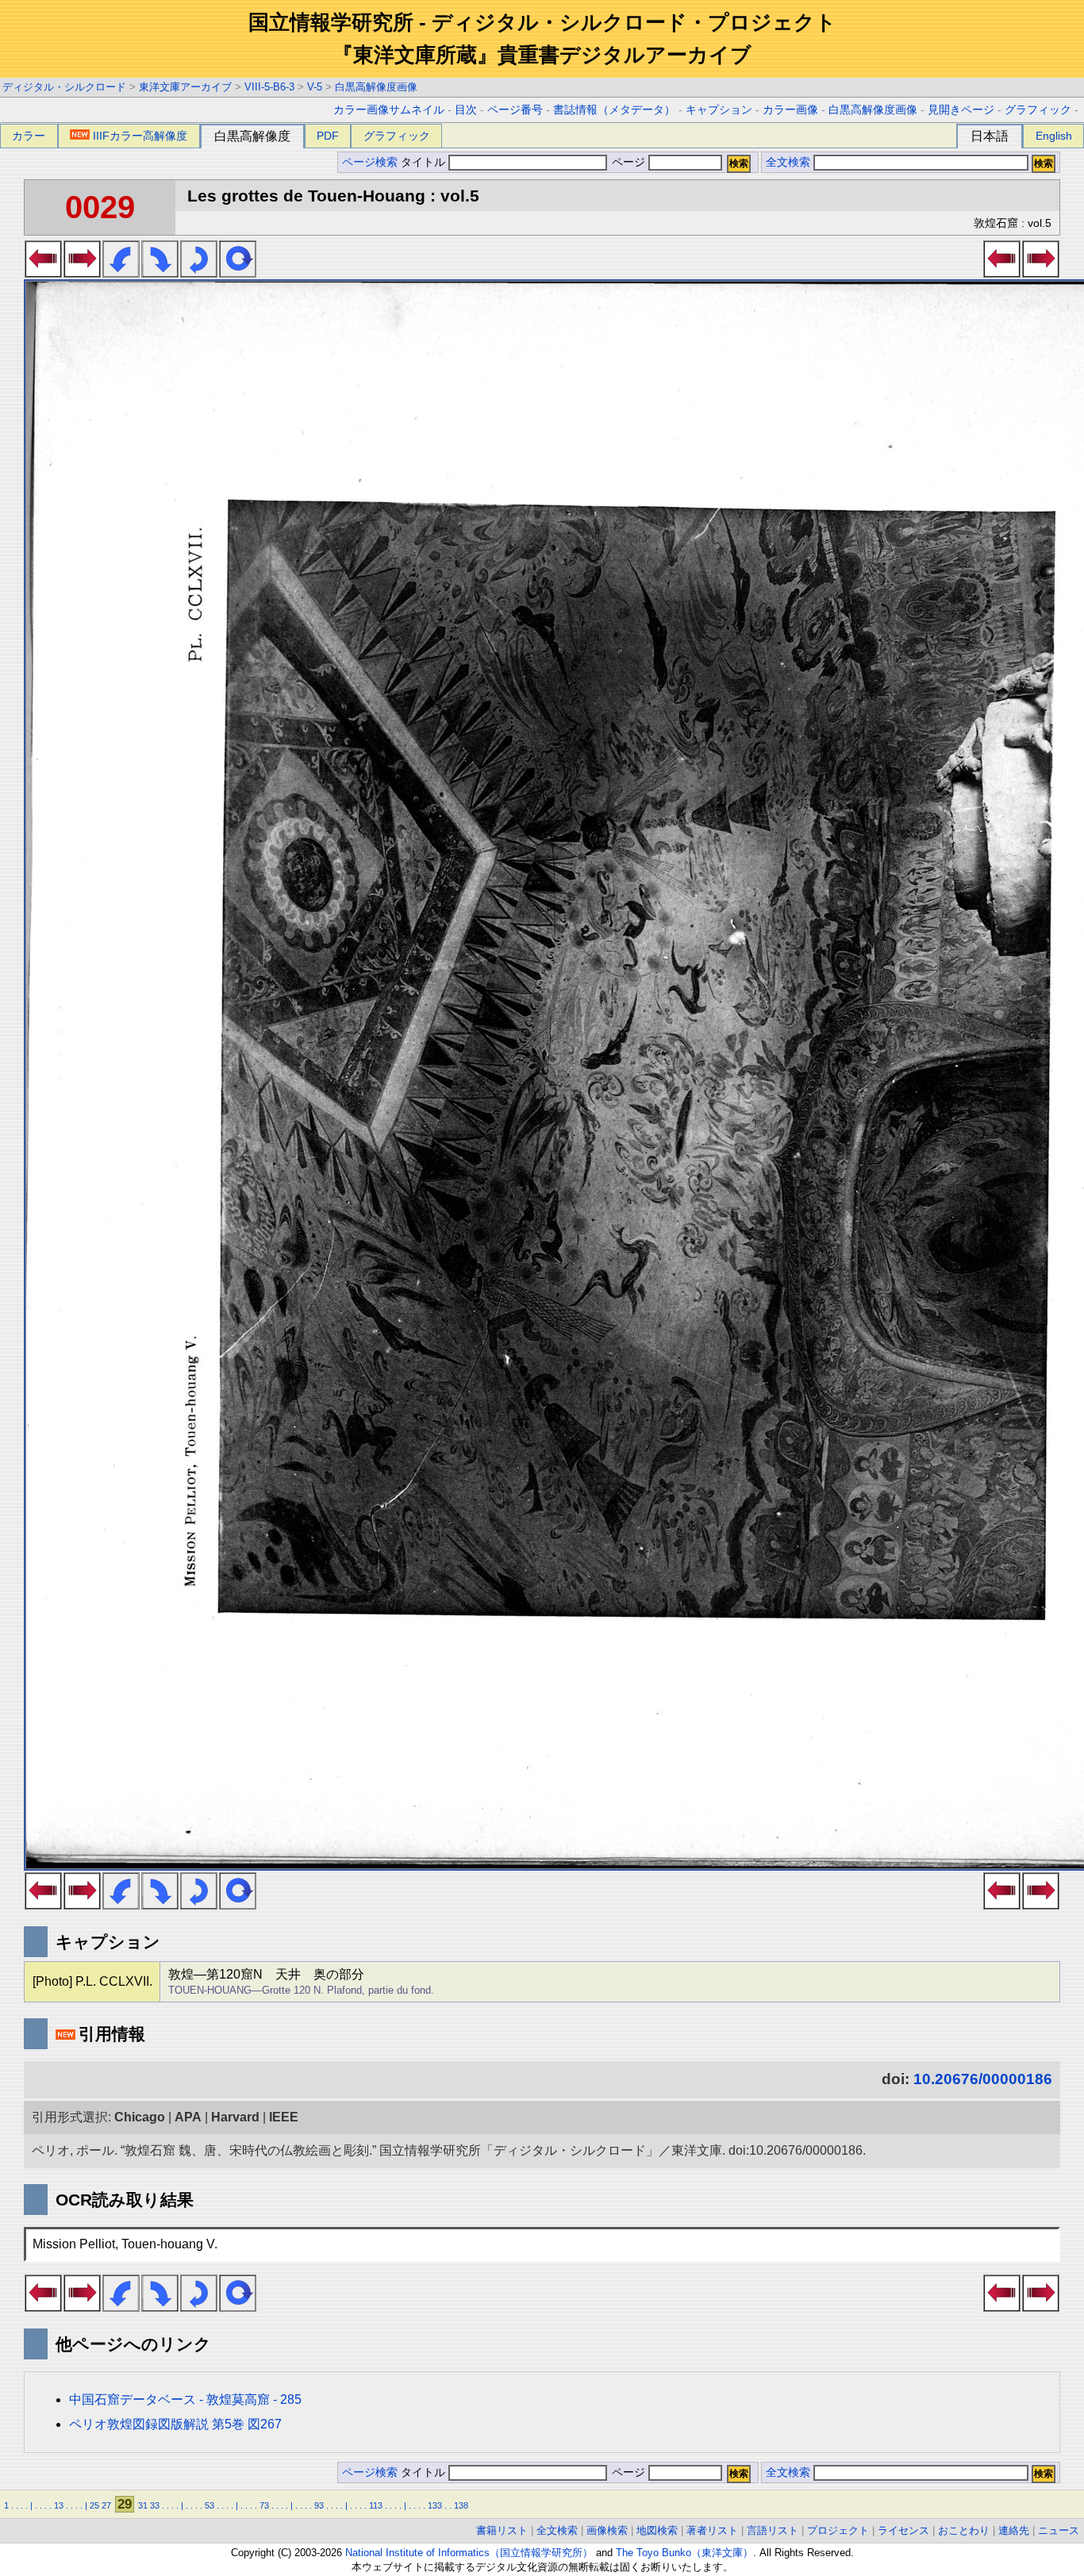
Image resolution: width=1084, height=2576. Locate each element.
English (1054, 136)
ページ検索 (370, 162)
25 (94, 2505)
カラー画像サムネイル (389, 110)
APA (188, 2117)
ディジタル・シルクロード (64, 87)
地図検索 (657, 2530)
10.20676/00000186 (983, 2079)
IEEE (284, 2117)
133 (435, 2505)
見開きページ (961, 110)
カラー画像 (790, 110)
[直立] (238, 273)
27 (106, 2505)
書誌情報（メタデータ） (614, 110)
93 (319, 2505)
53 (209, 2505)
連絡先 (1014, 2530)
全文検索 (788, 162)
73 (264, 2505)
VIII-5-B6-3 (269, 87)
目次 (466, 110)
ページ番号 (515, 110)
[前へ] (43, 273)
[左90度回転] (121, 273)
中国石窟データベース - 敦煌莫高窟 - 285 (185, 2399)
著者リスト (712, 2530)
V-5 (315, 87)
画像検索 (607, 2530)
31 (143, 2505)
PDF (328, 136)
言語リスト (773, 2530)
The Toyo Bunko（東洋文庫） (684, 2553)
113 (376, 2505)
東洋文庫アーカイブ (185, 87)
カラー (29, 136)
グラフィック (1038, 110)
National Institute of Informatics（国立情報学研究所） (469, 2553)
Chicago (140, 2117)
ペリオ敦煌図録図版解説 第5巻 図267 (175, 2424)
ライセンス (903, 2530)
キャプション (719, 110)
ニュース (1059, 2530)
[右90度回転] (160, 273)
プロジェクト (838, 2530)
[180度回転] (199, 273)
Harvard (235, 2117)
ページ (628, 162)
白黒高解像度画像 (376, 87)
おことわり (964, 2530)
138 (461, 2505)
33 (155, 2505)
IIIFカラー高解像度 (140, 136)
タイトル (425, 162)
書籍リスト (502, 2530)
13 (59, 2505)
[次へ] (82, 273)
